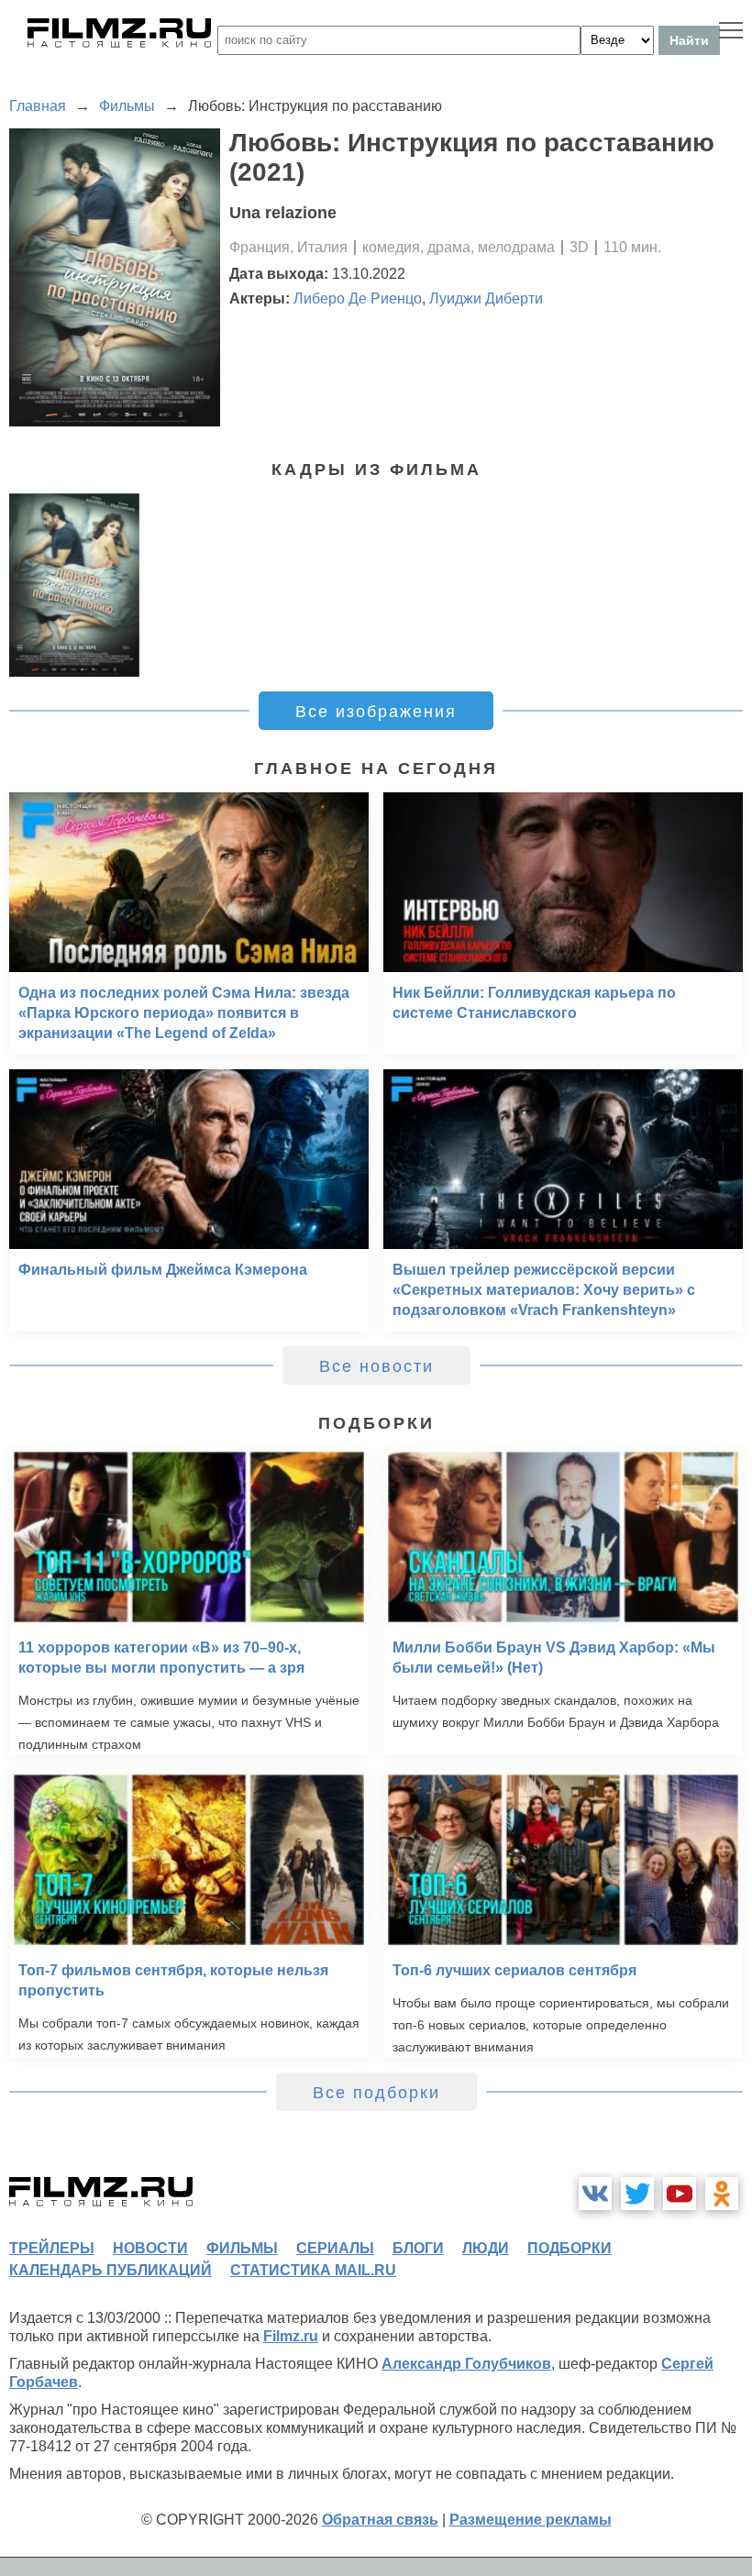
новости (150, 2248)
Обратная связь (380, 2520)
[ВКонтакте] (595, 2194)
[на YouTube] (680, 2194)
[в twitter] (637, 2194)
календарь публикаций (111, 2270)
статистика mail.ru (313, 2270)
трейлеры (52, 2248)
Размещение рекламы (531, 2520)
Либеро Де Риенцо (358, 299)
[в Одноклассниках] (722, 2194)
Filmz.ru (291, 2336)
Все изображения (376, 712)
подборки (570, 2248)
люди (486, 2248)
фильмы (242, 2248)
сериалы (335, 2248)
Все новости (376, 1366)
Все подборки (376, 2093)
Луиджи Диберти (486, 299)
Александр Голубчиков (466, 2364)
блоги (418, 2248)
